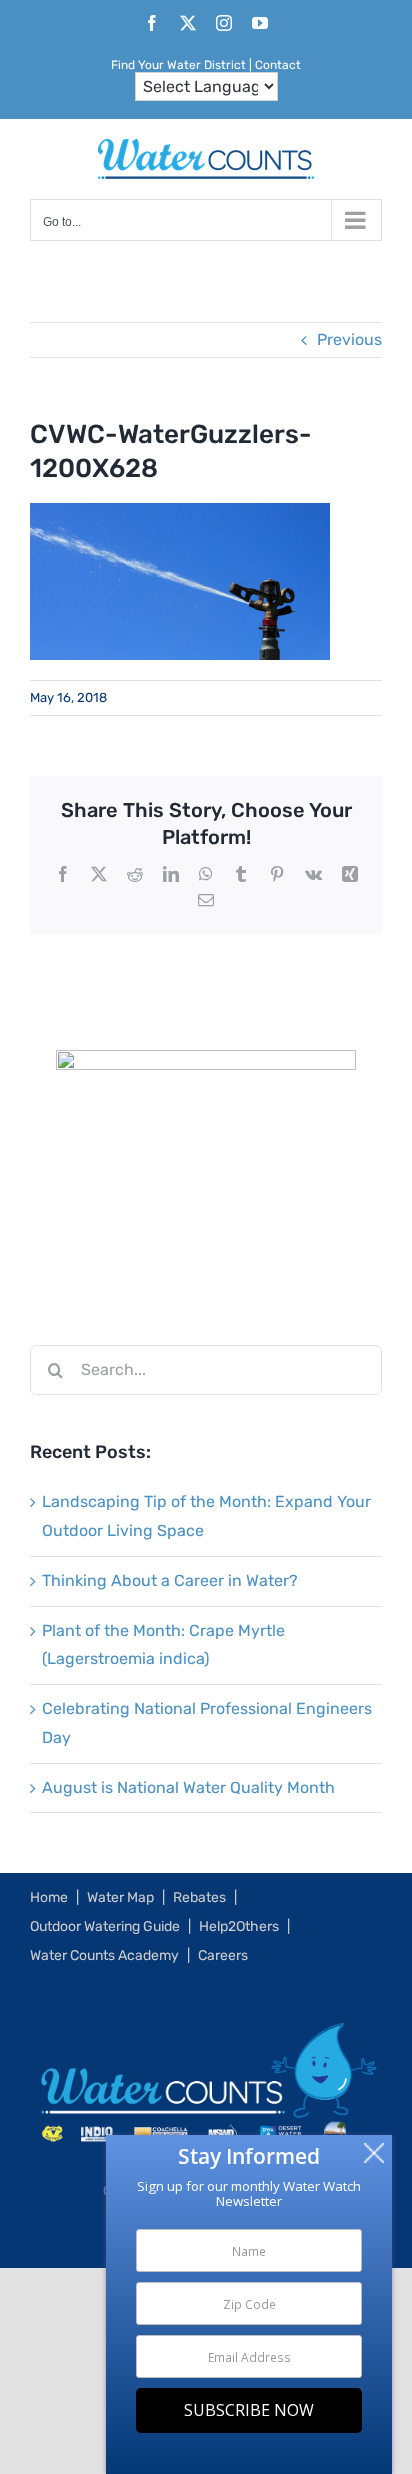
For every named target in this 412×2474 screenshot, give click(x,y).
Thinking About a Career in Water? (170, 1580)
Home (49, 1897)
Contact (278, 65)
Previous (349, 339)
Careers (223, 1955)
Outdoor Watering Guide (105, 1926)
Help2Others (239, 1926)
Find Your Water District (178, 65)
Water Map (120, 1897)
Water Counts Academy (104, 1955)
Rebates (199, 1897)
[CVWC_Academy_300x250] (206, 1063)
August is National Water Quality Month (188, 1787)
